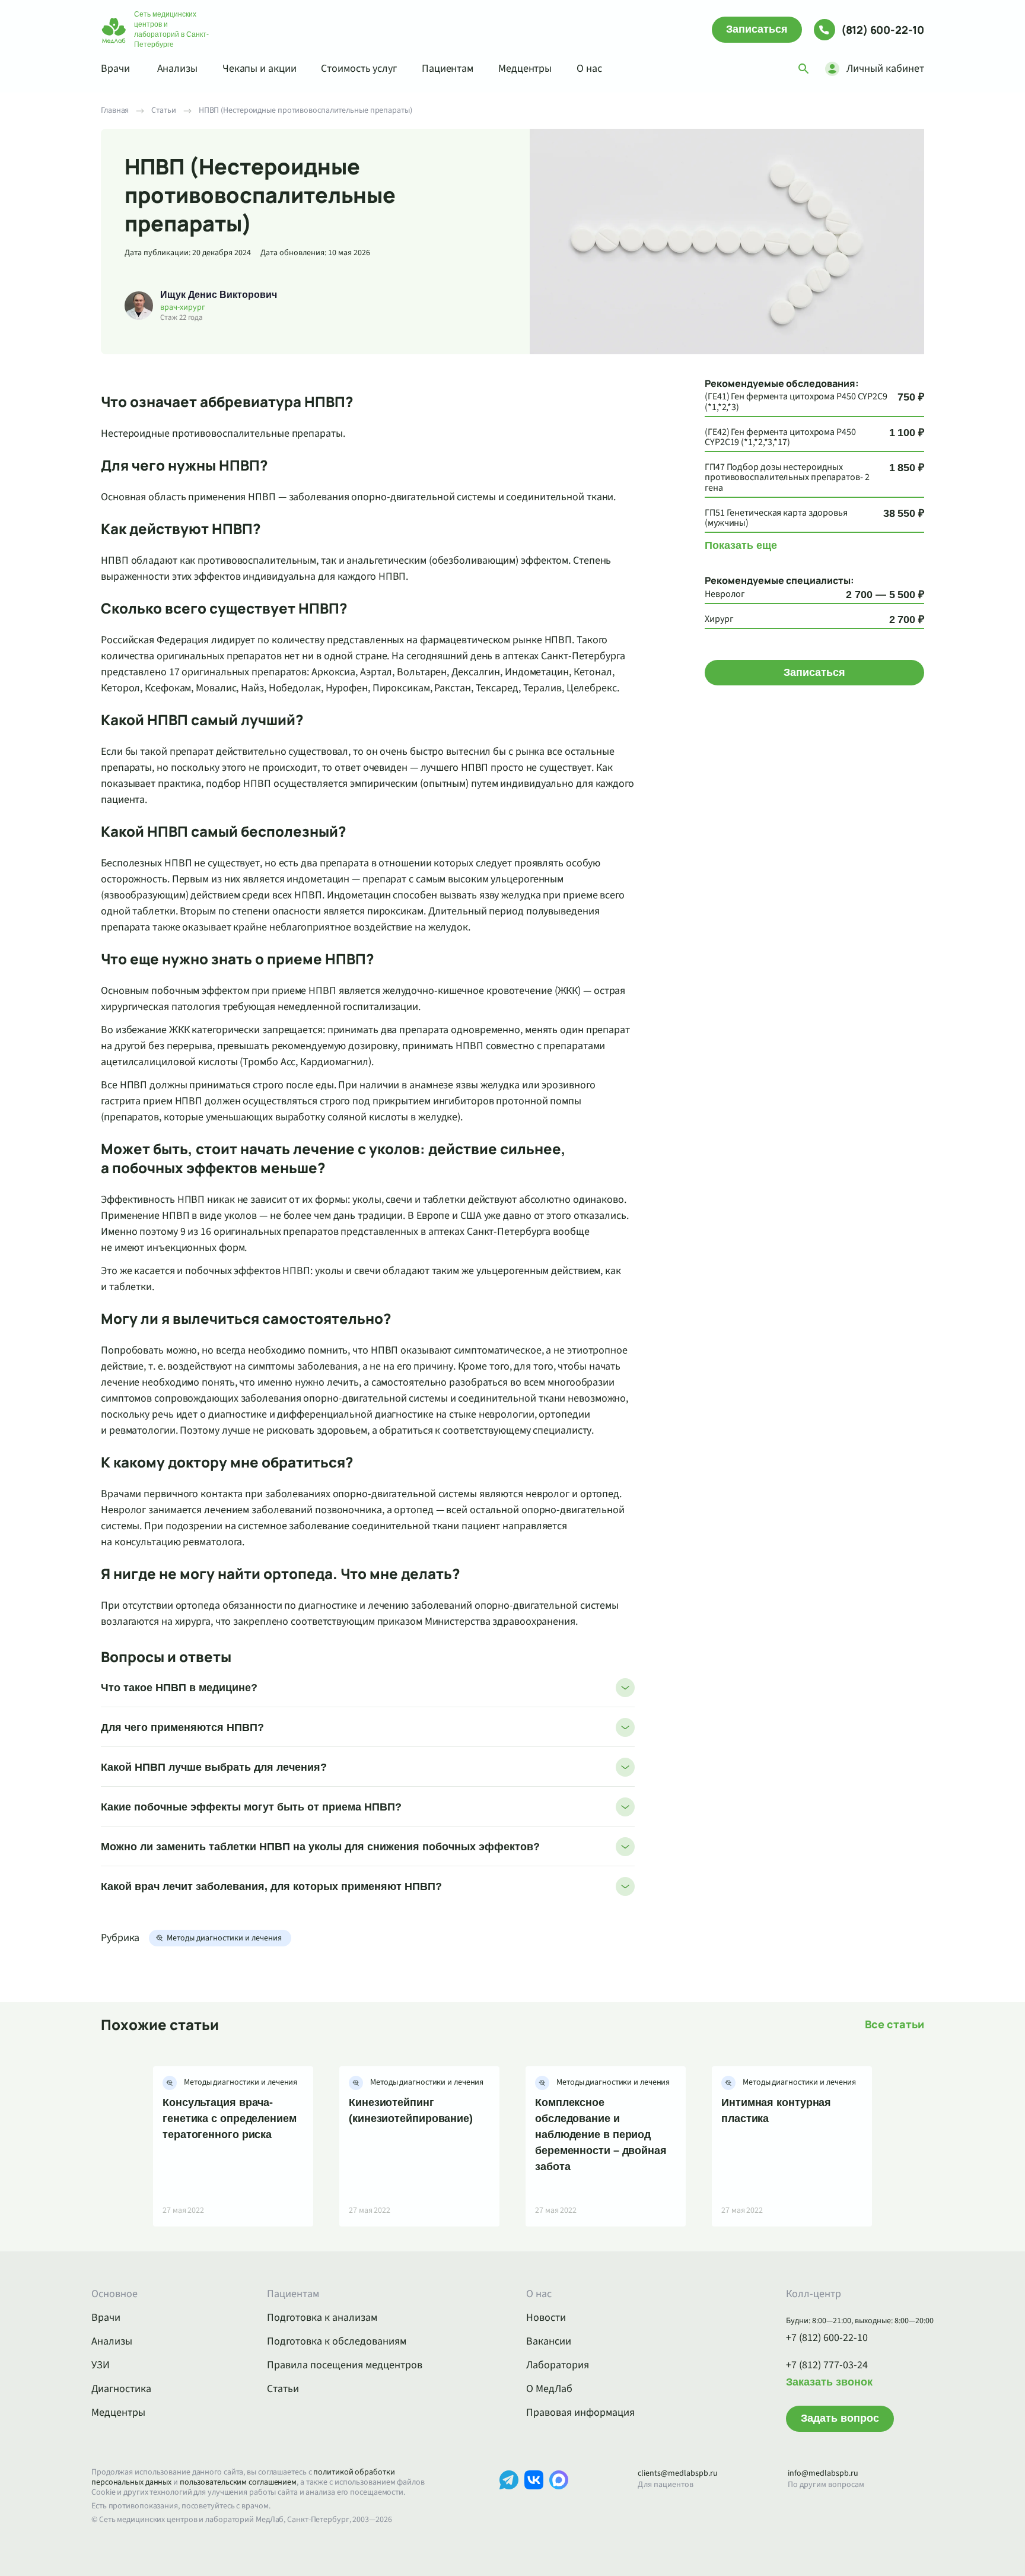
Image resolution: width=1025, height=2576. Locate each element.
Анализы (177, 69)
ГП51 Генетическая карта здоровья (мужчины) (776, 518)
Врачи (115, 69)
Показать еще (741, 545)
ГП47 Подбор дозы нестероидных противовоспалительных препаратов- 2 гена (787, 478)
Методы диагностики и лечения (224, 1938)
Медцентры (525, 69)
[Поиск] (804, 69)
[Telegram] (509, 2498)
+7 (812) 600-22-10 (827, 2338)
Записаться (757, 29)
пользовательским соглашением (238, 2482)
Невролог (725, 595)
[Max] (559, 2498)
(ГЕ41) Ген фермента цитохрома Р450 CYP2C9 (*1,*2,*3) (796, 402)
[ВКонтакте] (534, 2498)
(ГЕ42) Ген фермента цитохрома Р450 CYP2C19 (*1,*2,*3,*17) (780, 438)
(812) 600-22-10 (883, 30)
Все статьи (895, 2024)
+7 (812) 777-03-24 (827, 2365)
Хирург (719, 620)
